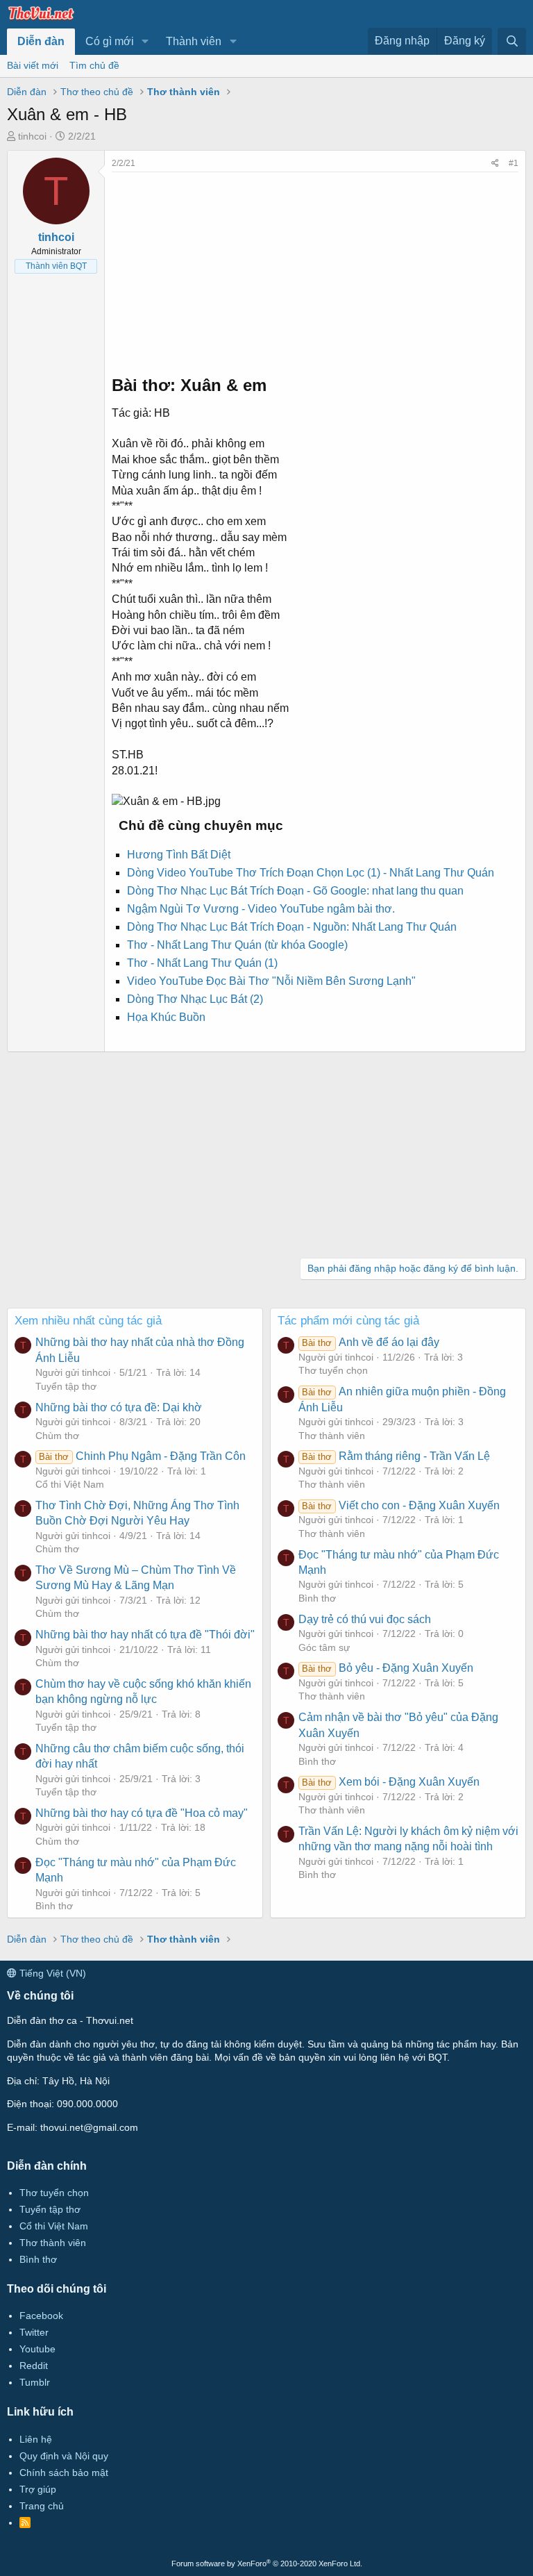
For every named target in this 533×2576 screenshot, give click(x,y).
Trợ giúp (38, 2489)
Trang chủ (42, 2506)
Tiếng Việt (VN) (51, 1973)
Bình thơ (54, 1906)
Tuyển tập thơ (66, 1386)
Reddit (34, 2366)
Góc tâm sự (324, 1647)
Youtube (37, 2349)
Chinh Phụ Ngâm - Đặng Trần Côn (142, 1456)
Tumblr (35, 2382)
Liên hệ (36, 2439)
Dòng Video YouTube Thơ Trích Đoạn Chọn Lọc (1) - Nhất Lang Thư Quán (311, 873)
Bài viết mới (33, 65)
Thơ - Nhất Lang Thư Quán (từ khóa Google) (237, 945)
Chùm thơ (57, 1436)
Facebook (41, 2316)
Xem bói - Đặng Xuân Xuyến (390, 1782)
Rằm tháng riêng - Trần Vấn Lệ (396, 1456)
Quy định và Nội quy (64, 2456)
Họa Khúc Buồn (166, 1017)
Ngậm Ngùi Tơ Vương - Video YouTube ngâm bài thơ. (261, 909)
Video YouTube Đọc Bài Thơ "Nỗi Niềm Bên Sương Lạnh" (271, 981)
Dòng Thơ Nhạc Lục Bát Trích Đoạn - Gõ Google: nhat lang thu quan (295, 891)
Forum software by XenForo (267, 2563)
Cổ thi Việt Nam (70, 1484)
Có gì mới (110, 41)
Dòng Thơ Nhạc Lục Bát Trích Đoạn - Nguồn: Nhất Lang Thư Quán (292, 927)
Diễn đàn (41, 41)
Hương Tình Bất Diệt (179, 855)
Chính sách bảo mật (64, 2473)
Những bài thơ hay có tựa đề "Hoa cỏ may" (142, 1813)
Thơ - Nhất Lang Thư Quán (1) (202, 963)
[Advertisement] (315, 269)
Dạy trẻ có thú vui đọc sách (365, 1619)
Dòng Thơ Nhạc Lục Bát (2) (195, 999)
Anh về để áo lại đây (370, 1342)
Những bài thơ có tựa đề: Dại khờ (119, 1407)
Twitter (34, 2332)
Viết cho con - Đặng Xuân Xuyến (400, 1505)
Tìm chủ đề (94, 65)
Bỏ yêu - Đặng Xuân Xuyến (387, 1668)
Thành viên (194, 41)
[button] (145, 42)
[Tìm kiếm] (512, 41)
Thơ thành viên (332, 1436)
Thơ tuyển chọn (333, 1370)
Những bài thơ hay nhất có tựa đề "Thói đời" (145, 1635)
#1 (514, 163)
